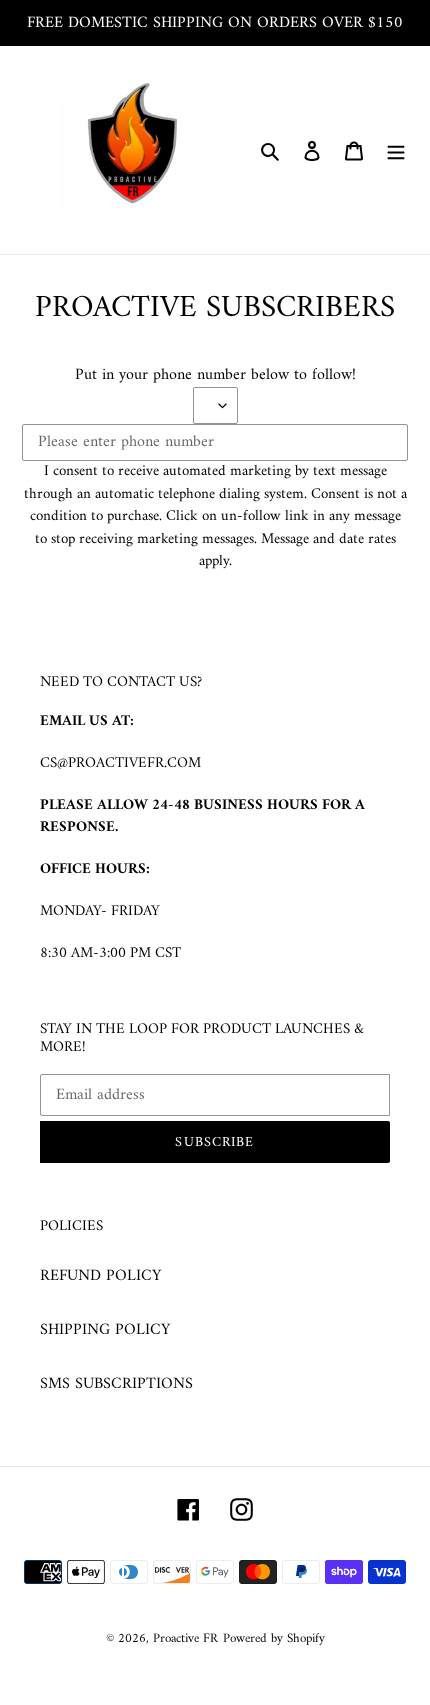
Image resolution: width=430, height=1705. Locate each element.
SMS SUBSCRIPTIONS (116, 1384)
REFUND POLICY (100, 1276)
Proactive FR (185, 1638)
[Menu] (396, 150)
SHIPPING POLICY (105, 1330)
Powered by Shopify (274, 1638)
